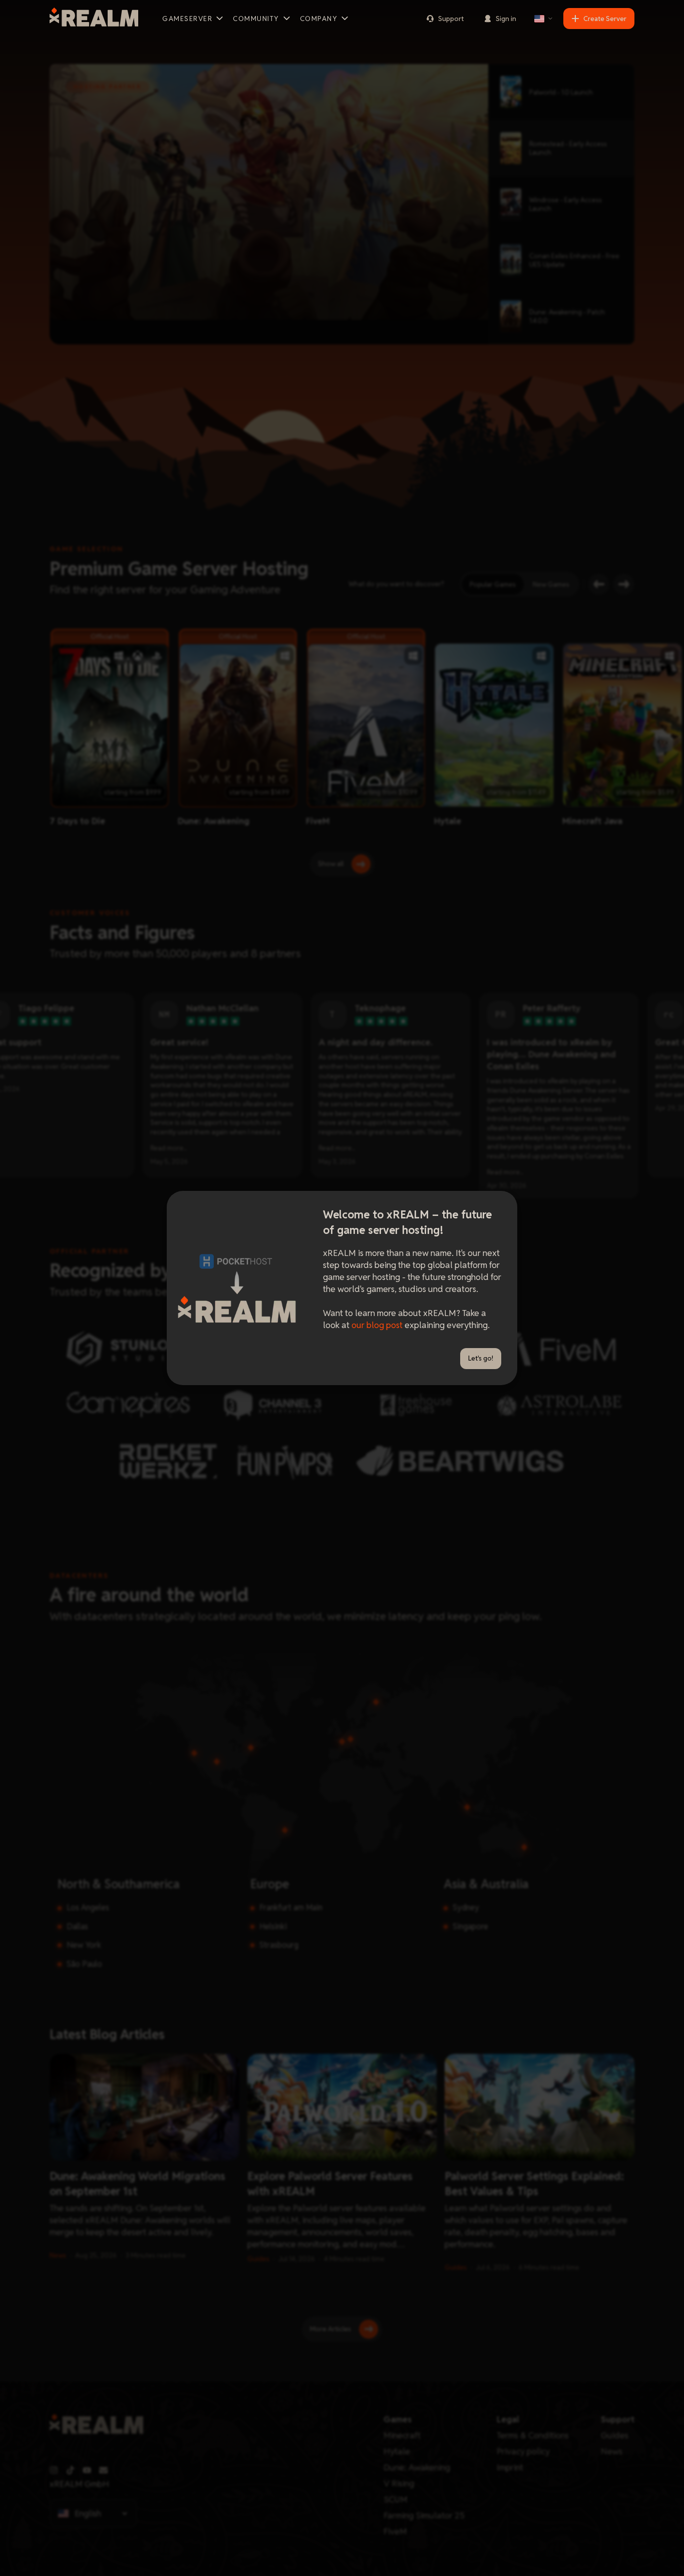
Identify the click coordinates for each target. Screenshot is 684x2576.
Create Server (605, 19)
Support (451, 19)
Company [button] (319, 19)
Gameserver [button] (187, 19)
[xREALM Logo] (94, 19)
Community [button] (256, 19)
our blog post (377, 1325)
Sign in (506, 19)
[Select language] (544, 19)
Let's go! (481, 1358)
